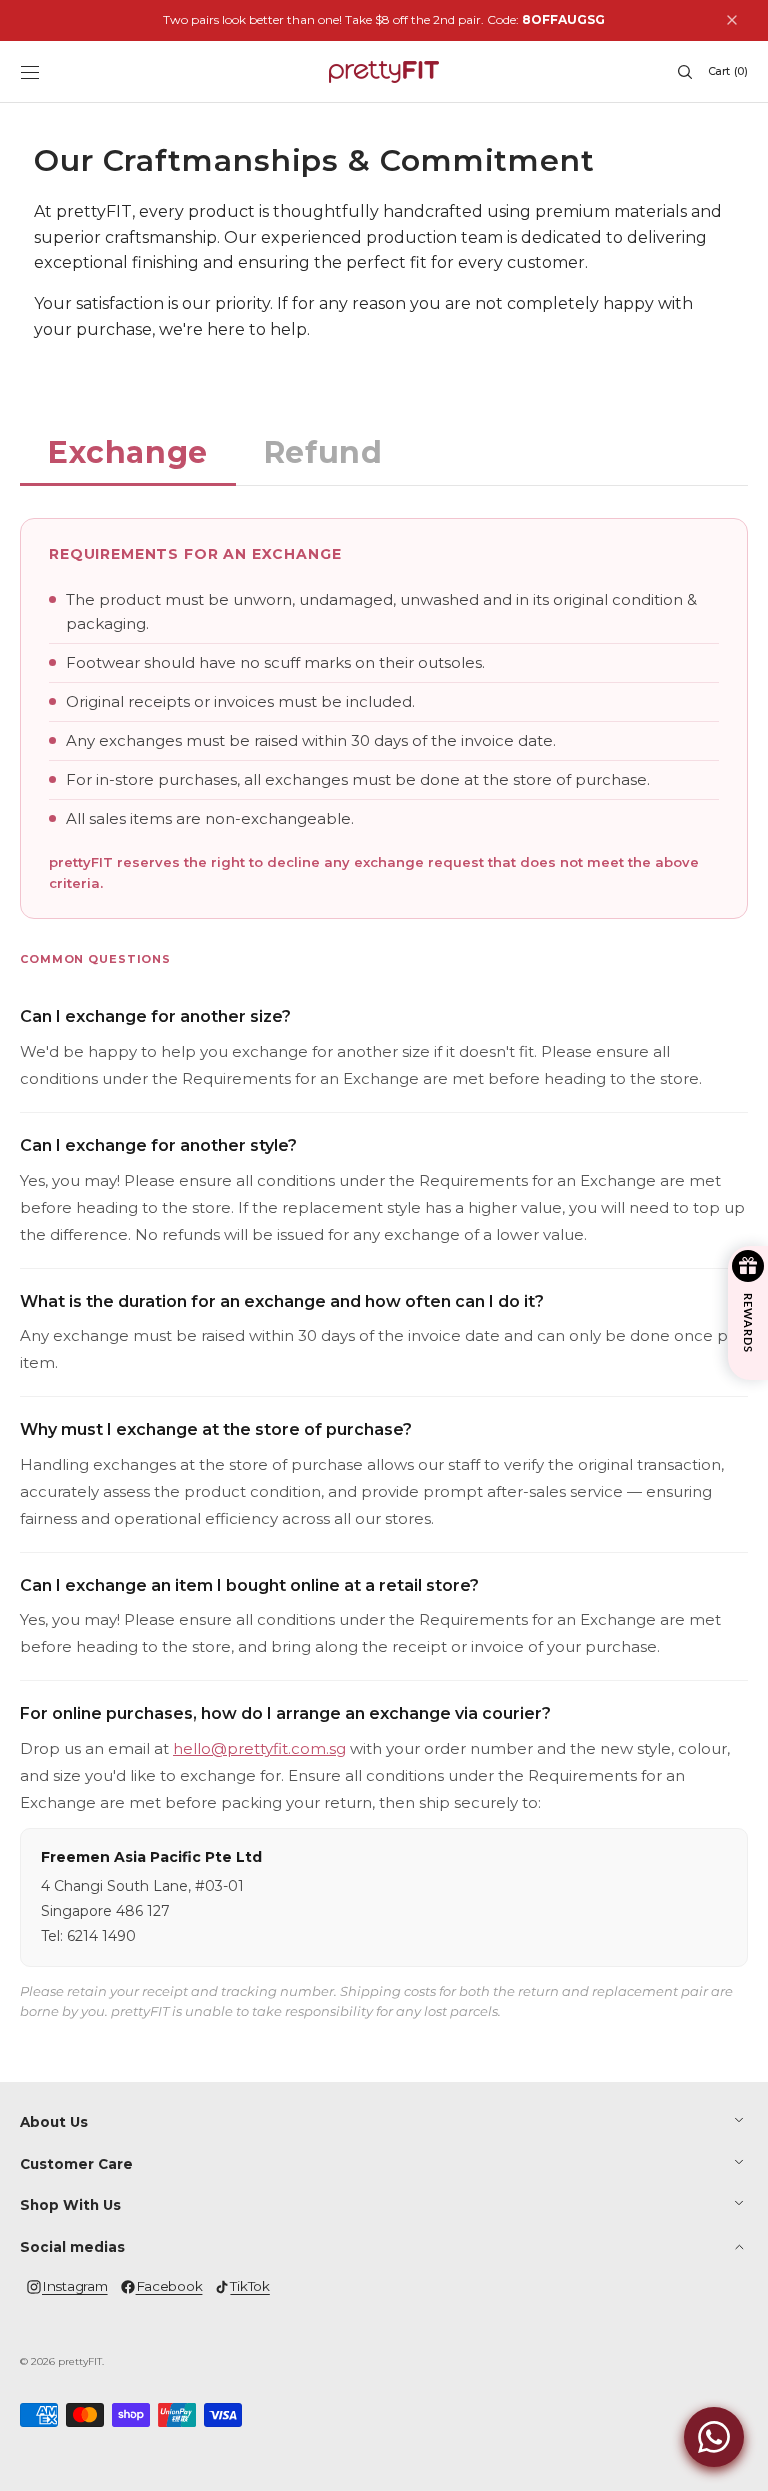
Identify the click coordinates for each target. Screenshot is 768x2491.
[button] (30, 72)
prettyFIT (80, 2361)
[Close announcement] (732, 20)
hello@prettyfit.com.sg (259, 1748)
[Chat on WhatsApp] (714, 2437)
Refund (323, 452)
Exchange (128, 452)
